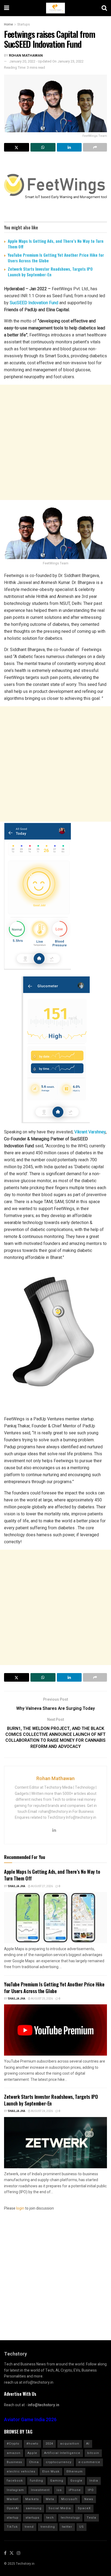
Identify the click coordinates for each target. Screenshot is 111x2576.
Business (14, 2462)
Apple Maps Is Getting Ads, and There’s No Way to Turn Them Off (56, 244)
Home (8, 24)
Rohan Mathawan (26, 55)
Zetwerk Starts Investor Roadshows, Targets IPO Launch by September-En (50, 272)
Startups (24, 24)
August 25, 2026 (42, 1999)
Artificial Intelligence (62, 2453)
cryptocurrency (59, 2462)
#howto (32, 2444)
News (89, 2499)
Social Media (60, 2508)
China (34, 2462)
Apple (32, 2453)
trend (29, 2527)
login (20, 2208)
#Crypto (13, 2444)
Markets (32, 2499)
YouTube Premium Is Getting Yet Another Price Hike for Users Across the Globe (56, 258)
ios (59, 2490)
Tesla (91, 2518)
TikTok (12, 2527)
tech (50, 2518)
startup (13, 2518)
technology (70, 2518)
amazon (14, 2453)
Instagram (15, 2490)
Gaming (57, 2481)
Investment (40, 2490)
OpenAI (13, 2508)
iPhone (75, 2490)
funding (37, 2481)
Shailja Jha (17, 1886)
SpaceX (84, 2508)
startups (32, 2518)
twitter (67, 2527)
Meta (50, 2499)
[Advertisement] (55, 442)
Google (76, 2481)
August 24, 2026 (42, 2111)
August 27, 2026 (42, 1886)
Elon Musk (51, 2472)
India (94, 2481)
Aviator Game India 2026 (30, 2420)
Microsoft (69, 2499)
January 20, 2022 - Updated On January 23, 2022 (46, 61)
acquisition (70, 2444)
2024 (49, 2444)
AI (88, 2444)
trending (48, 2527)
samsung (34, 2508)
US (81, 2527)
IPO (91, 2490)
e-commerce (89, 2462)
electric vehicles (21, 2472)
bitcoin (93, 2453)
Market (13, 2499)
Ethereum (75, 2472)
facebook (15, 2481)
